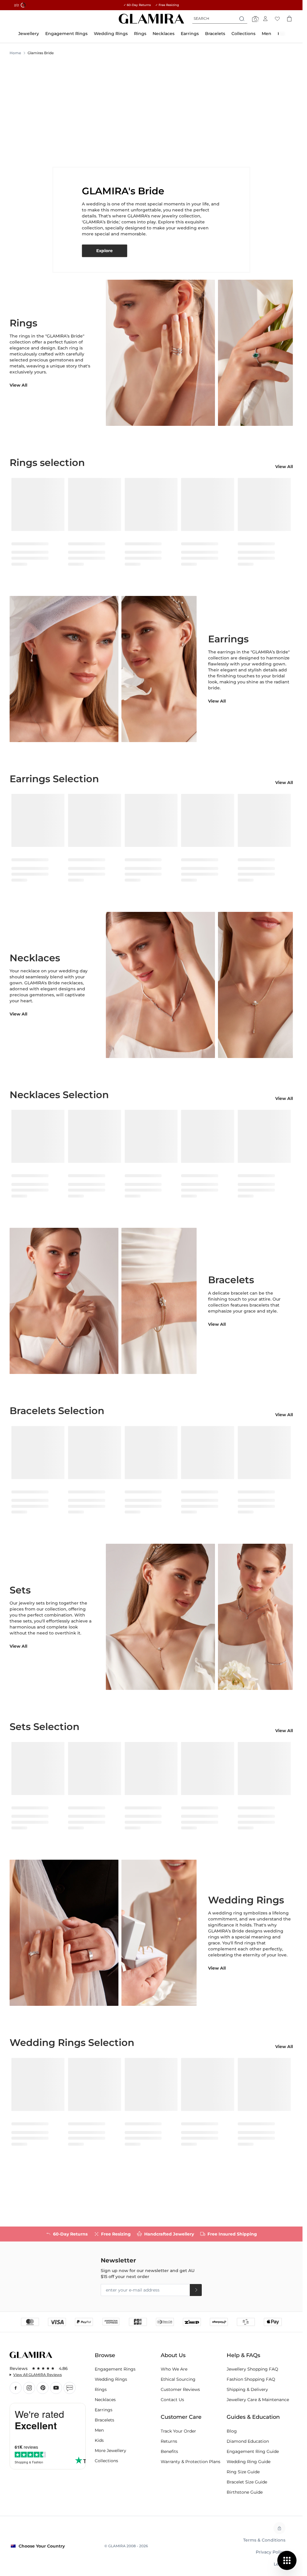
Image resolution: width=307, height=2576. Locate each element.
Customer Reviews (180, 2389)
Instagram (29, 2388)
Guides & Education (253, 2417)
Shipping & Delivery (247, 2389)
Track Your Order (178, 2431)
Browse (105, 2355)
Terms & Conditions (264, 2540)
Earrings (104, 2410)
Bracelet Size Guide (247, 2482)
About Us (173, 2355)
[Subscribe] (196, 2290)
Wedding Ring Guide (249, 2462)
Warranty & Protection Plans (191, 2462)
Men (99, 2430)
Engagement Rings (115, 2369)
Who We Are (174, 2369)
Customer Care (181, 2417)
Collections (106, 2461)
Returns (169, 2441)
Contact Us (172, 2400)
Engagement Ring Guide (253, 2451)
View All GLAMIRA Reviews (37, 2375)
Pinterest (43, 2388)
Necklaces (105, 2400)
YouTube (56, 2388)
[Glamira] (151, 19)
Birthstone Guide (245, 2492)
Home (15, 53)
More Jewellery (110, 2451)
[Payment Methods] (151, 2321)
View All (18, 385)
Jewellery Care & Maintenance (258, 2400)
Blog (70, 2388)
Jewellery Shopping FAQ (252, 2369)
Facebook (16, 2388)
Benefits (169, 2451)
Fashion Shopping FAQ (251, 2379)
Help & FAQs (243, 2355)
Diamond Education (248, 2441)
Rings (101, 2389)
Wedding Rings (111, 2379)
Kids (99, 2440)
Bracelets (104, 2420)
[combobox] (220, 19)
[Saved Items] (277, 19)
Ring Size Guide (243, 2472)
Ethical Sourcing (178, 2379)
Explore (104, 251)
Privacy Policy (271, 2552)
